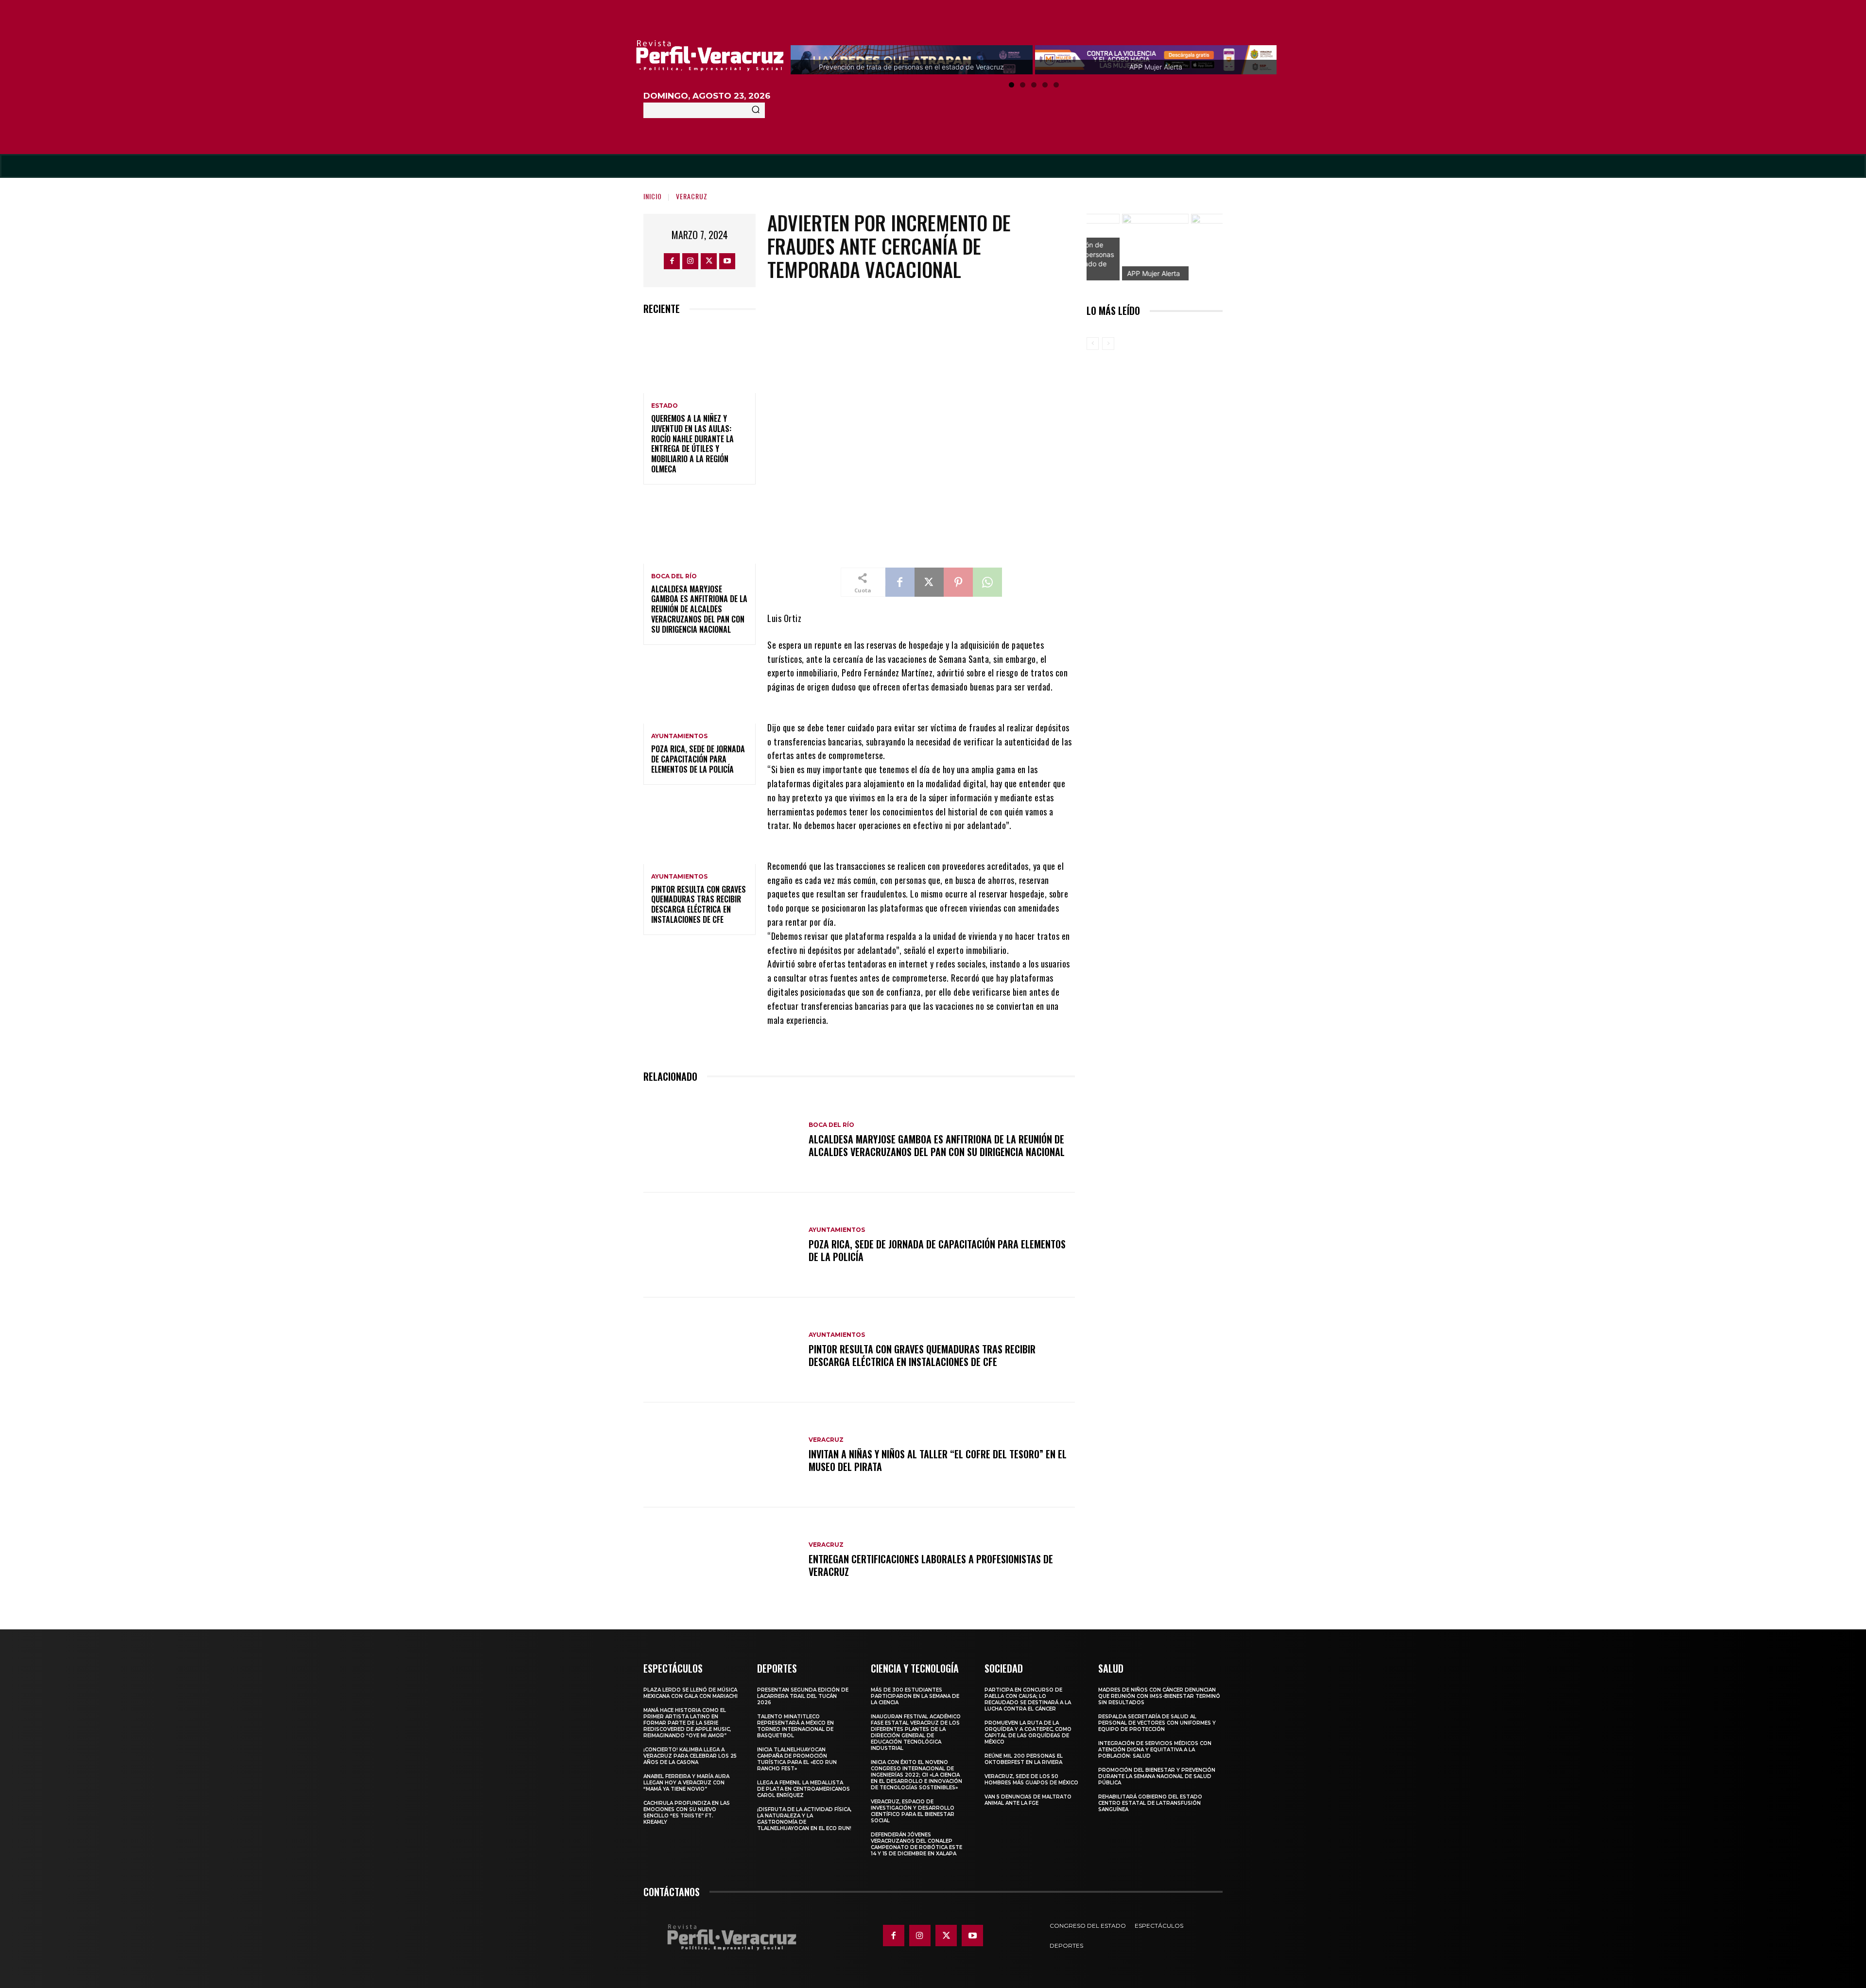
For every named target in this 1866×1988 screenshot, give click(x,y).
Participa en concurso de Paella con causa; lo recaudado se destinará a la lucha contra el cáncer (1028, 1699)
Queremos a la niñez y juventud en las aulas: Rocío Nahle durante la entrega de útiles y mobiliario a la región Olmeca (692, 444)
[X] (709, 261)
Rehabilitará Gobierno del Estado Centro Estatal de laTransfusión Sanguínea (1150, 1803)
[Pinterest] (958, 582)
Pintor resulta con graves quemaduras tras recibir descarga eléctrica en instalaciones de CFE (699, 904)
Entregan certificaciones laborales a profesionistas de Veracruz (931, 1565)
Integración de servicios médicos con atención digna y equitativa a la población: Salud (1155, 1750)
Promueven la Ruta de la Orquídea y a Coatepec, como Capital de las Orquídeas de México (1028, 1732)
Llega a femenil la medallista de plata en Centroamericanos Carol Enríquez (803, 1789)
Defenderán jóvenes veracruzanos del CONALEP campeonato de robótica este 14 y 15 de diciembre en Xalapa (916, 1844)
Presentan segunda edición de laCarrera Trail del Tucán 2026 (803, 1696)
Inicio (653, 196)
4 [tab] (1045, 85)
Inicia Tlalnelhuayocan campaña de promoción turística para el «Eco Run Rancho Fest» (797, 1759)
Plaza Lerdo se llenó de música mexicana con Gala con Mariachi (691, 1693)
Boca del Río (674, 576)
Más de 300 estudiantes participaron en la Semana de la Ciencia (915, 1696)
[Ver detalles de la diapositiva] (1190, 247)
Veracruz (692, 196)
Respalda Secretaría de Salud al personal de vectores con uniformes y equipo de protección (1157, 1723)
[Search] (756, 110)
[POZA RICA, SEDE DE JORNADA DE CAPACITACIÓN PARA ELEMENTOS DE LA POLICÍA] (700, 690)
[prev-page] (1093, 344)
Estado (665, 406)
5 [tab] (1056, 85)
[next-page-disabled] (1108, 344)
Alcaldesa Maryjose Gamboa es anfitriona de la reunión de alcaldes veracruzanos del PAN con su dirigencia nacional (699, 609)
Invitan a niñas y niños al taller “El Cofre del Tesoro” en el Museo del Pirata (938, 1460)
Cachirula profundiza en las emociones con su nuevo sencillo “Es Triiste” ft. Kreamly (687, 1813)
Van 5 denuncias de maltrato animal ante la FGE (1028, 1800)
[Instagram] (690, 261)
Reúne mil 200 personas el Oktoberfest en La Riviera (1024, 1759)
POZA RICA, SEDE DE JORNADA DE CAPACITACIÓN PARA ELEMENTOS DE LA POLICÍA (698, 759)
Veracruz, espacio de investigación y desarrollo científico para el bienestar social (913, 1811)
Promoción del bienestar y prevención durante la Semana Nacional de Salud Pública (1157, 1776)
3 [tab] (1034, 85)
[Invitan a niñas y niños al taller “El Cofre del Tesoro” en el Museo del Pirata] (721, 1455)
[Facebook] (672, 261)
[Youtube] (727, 261)
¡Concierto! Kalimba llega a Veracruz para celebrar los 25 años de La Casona (690, 1756)
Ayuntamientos (679, 736)
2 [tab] (1023, 85)
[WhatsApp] (987, 582)
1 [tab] (1011, 85)
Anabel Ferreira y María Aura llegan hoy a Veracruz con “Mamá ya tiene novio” (686, 1783)
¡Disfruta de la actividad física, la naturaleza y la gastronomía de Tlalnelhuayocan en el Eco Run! (804, 1819)
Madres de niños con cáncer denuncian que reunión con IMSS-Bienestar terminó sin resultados (1159, 1696)
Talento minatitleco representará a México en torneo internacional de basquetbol (795, 1726)
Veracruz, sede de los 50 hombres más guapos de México (1031, 1780)
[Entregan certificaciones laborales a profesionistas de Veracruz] (721, 1560)
